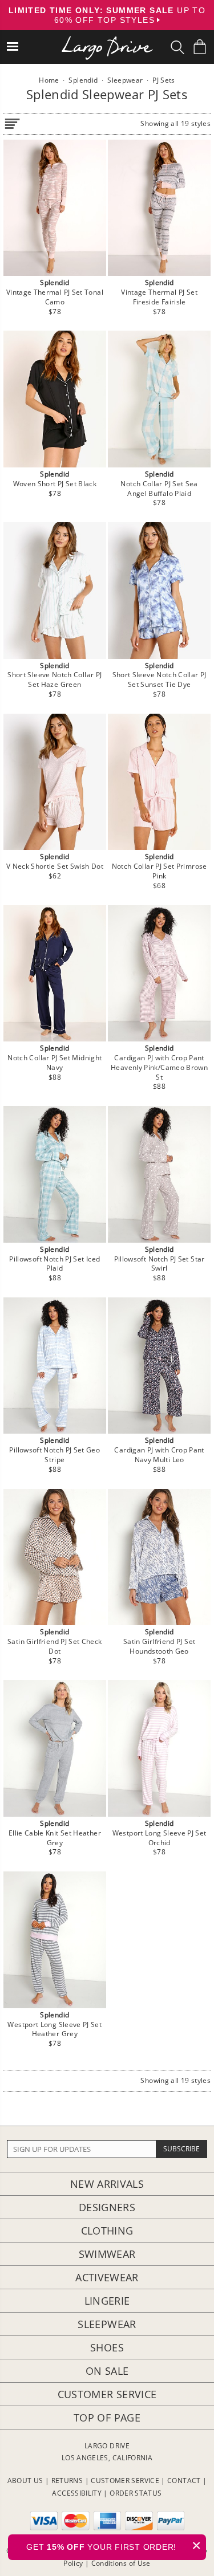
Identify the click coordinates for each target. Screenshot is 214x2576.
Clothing (107, 2231)
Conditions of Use (121, 2563)
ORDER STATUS (136, 2493)
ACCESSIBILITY (77, 2493)
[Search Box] (177, 47)
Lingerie (107, 2301)
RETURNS (67, 2481)
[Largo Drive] (107, 40)
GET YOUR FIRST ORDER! (114, 2546)
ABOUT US (25, 2481)
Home (49, 80)
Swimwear (107, 2254)
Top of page (107, 2418)
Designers (107, 2207)
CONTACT (184, 2481)
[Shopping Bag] (200, 47)
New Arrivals (107, 2184)
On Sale (107, 2371)
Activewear (107, 2277)
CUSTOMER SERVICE (125, 2481)
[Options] (12, 122)
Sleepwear (107, 2324)
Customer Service (107, 2394)
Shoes (107, 2347)
